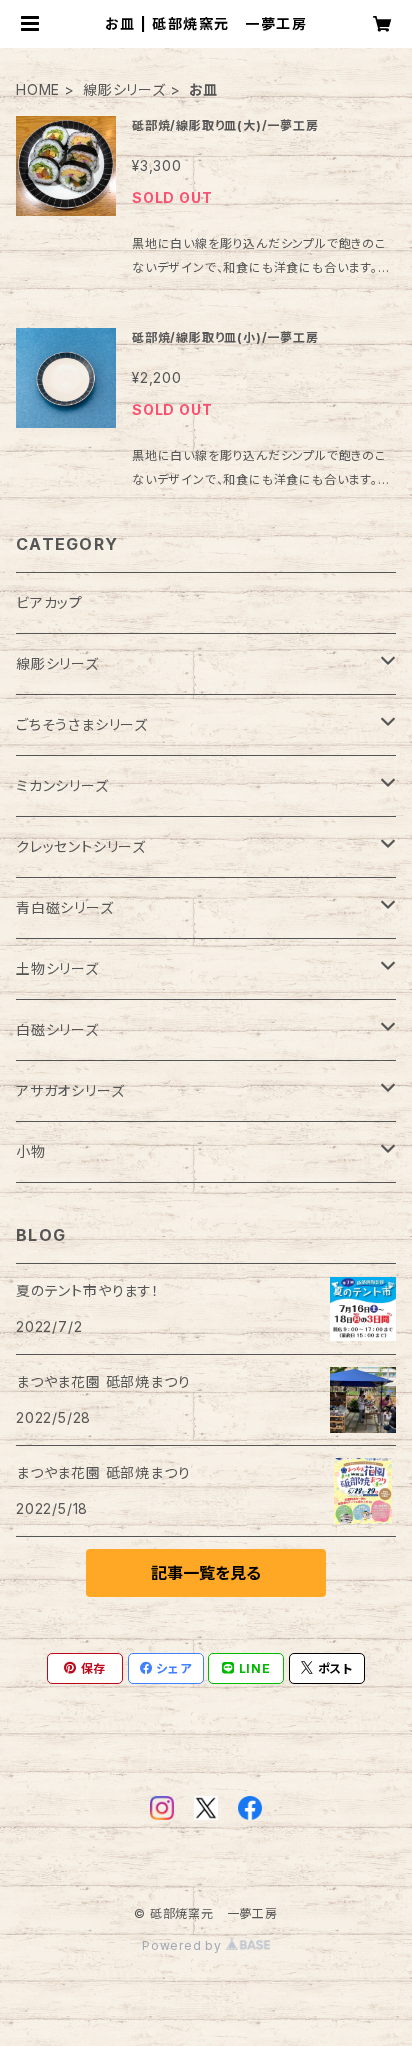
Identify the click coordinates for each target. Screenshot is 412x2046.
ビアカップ (49, 602)
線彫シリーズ (124, 89)
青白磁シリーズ (65, 907)
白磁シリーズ (57, 1029)
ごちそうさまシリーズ (82, 724)
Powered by (184, 1945)
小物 (31, 1151)
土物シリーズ (57, 968)
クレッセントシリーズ (81, 846)
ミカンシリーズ (62, 785)
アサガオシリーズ (70, 1090)
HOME (38, 89)
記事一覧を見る (206, 1573)
